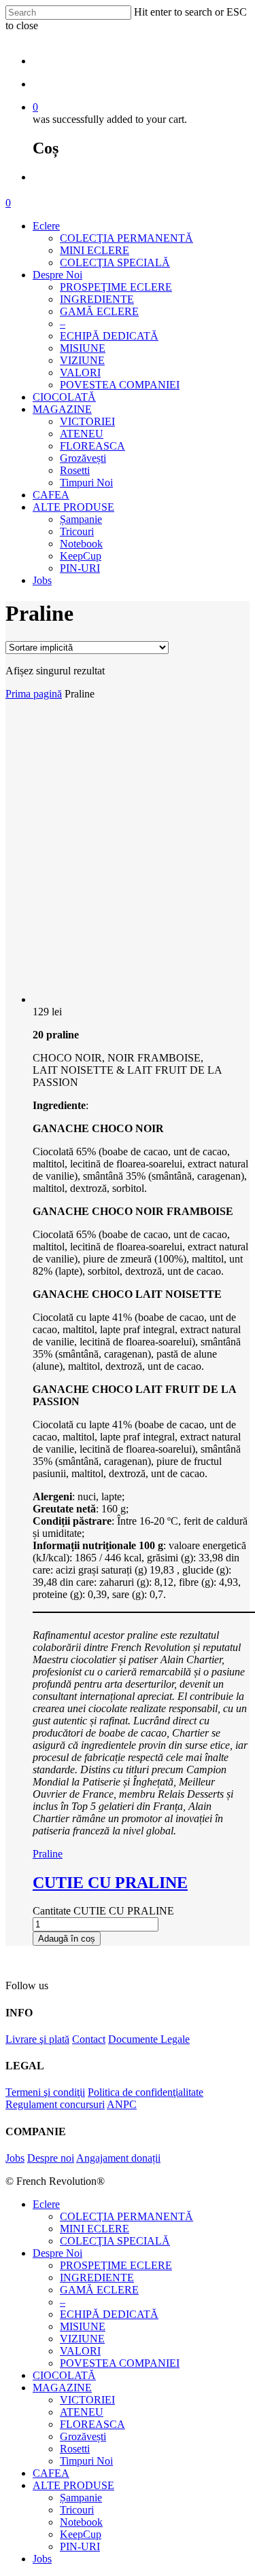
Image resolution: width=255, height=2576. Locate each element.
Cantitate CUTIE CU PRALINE (103, 1911)
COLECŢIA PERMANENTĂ (126, 238)
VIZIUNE (82, 360)
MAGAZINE (62, 409)
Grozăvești (83, 458)
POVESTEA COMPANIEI (120, 385)
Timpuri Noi (86, 483)
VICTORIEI (87, 421)
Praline (48, 1854)
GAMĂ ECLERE (99, 311)
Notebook (81, 544)
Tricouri (77, 531)
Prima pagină (34, 694)
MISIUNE (83, 348)
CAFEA (51, 495)
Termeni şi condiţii (45, 2092)
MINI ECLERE (95, 250)
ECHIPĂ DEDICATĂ (109, 336)
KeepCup (81, 556)
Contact (89, 2039)
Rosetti (75, 470)
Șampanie (81, 519)
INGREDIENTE (97, 299)
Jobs (42, 580)
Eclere (46, 226)
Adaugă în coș (67, 1939)
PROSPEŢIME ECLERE (116, 287)
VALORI (80, 373)
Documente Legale (149, 2039)
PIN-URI (80, 568)
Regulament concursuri (55, 2104)
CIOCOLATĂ (64, 397)
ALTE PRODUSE (73, 507)
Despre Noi (57, 275)
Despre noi (51, 2158)
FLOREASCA (92, 446)
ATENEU (82, 434)
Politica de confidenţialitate (146, 2092)
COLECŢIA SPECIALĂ (115, 262)
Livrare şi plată (37, 2039)
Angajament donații (118, 2158)
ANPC (122, 2104)
